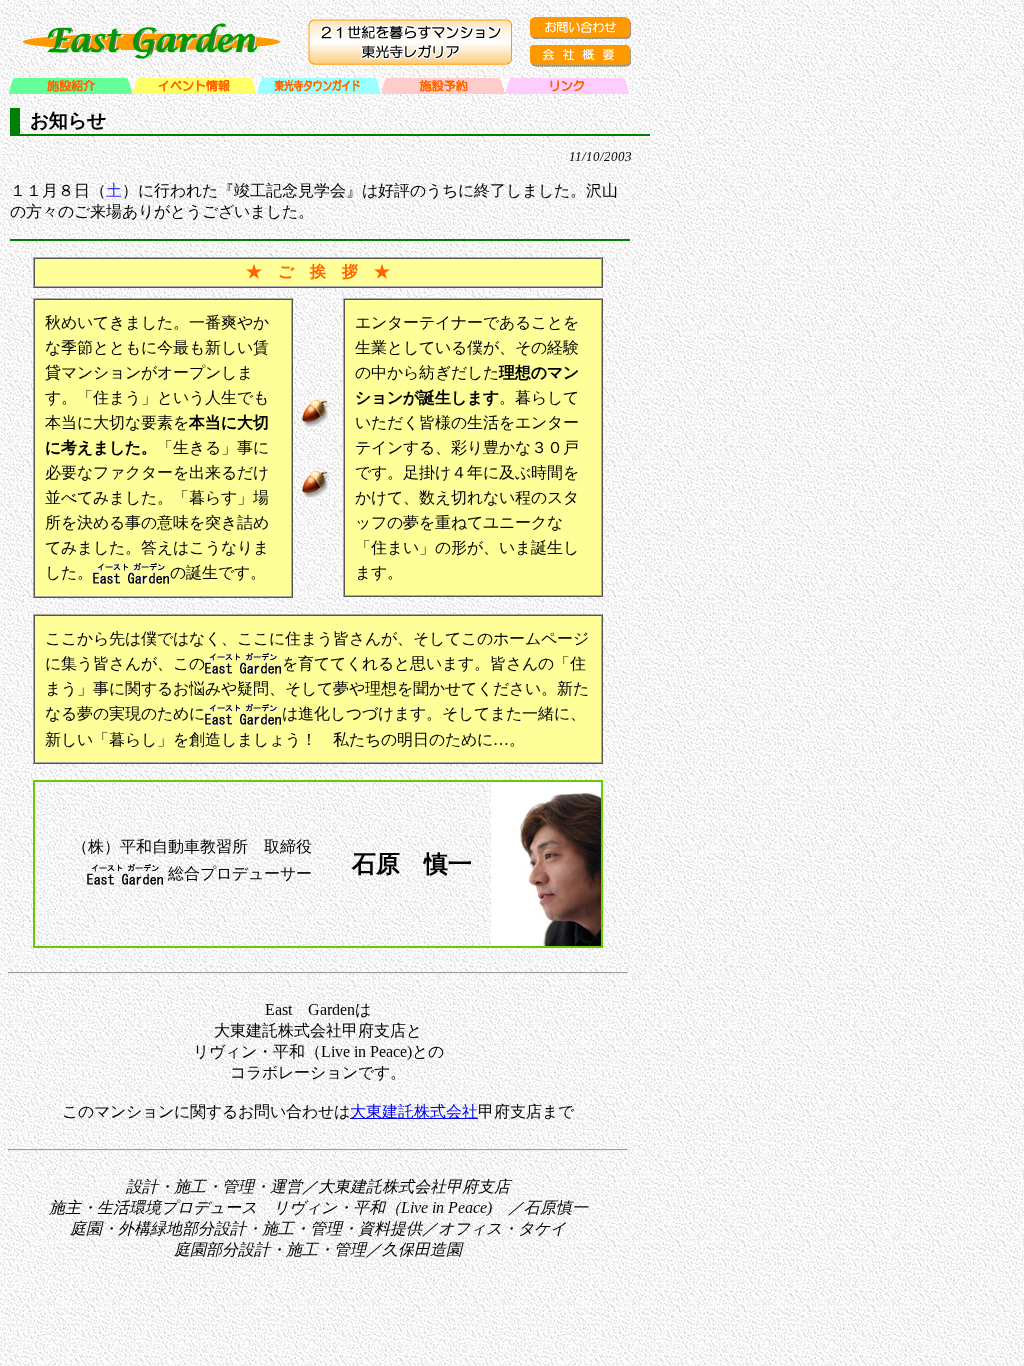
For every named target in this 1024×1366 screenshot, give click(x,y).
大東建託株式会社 (414, 1111)
